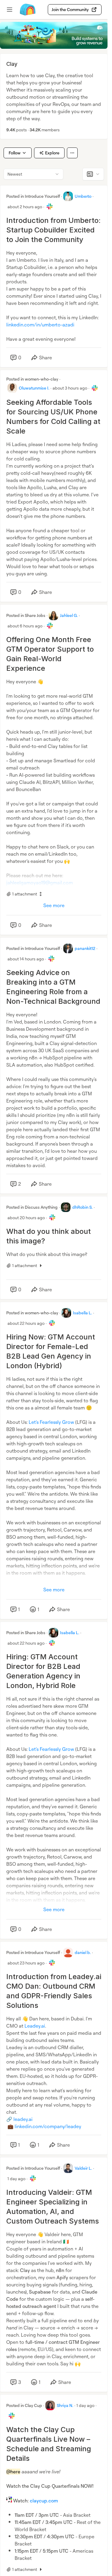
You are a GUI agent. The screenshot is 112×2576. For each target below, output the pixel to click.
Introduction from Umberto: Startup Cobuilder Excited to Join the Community (53, 230)
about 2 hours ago (25, 207)
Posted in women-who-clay (32, 379)
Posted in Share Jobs (26, 615)
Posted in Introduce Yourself (33, 196)
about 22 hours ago (26, 1323)
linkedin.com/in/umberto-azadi (40, 325)
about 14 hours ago (26, 959)
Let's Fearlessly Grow (51, 1422)
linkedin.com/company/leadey (48, 2126)
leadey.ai (23, 2119)
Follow (15, 153)
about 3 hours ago (70, 388)
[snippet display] (93, 174)
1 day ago (16, 2179)
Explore (52, 153)
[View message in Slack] (50, 206)
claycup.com (44, 2501)
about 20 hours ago (26, 1218)
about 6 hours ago (25, 626)
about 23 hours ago (26, 1963)
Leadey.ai (35, 2026)
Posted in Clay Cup (24, 2405)
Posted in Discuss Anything (32, 1207)
